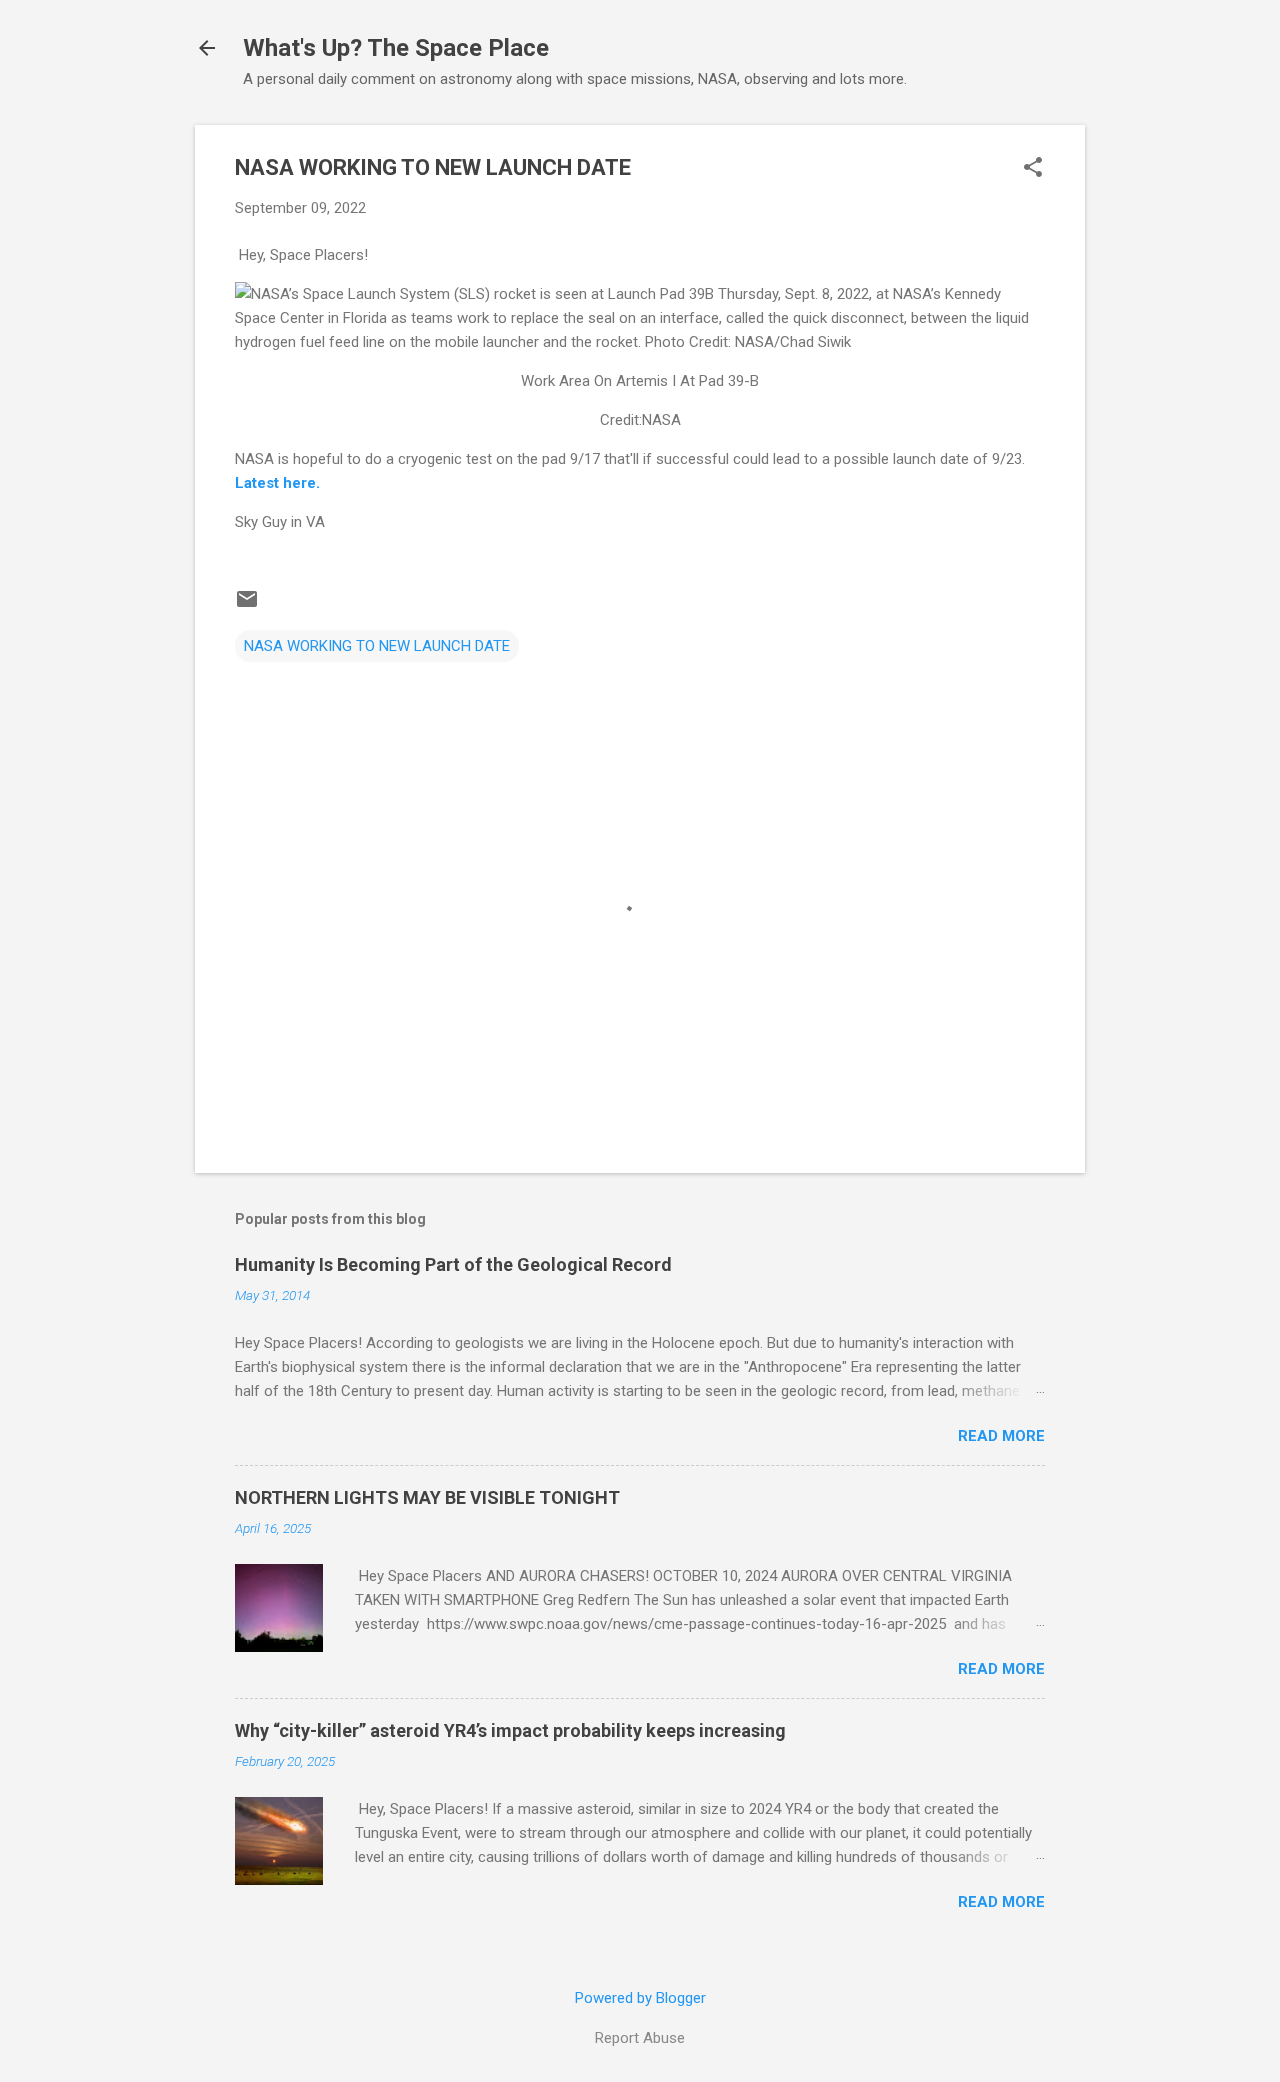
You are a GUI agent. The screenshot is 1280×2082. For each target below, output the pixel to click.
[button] (1033, 169)
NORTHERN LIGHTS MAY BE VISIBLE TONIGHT (427, 1497)
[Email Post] (247, 606)
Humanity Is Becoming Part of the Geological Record (453, 1264)
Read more (1001, 1436)
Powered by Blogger (640, 1998)
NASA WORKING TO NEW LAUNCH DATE (377, 646)
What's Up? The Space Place (396, 48)
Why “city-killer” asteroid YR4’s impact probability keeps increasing (510, 1730)
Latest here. (277, 483)
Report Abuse (640, 2038)
